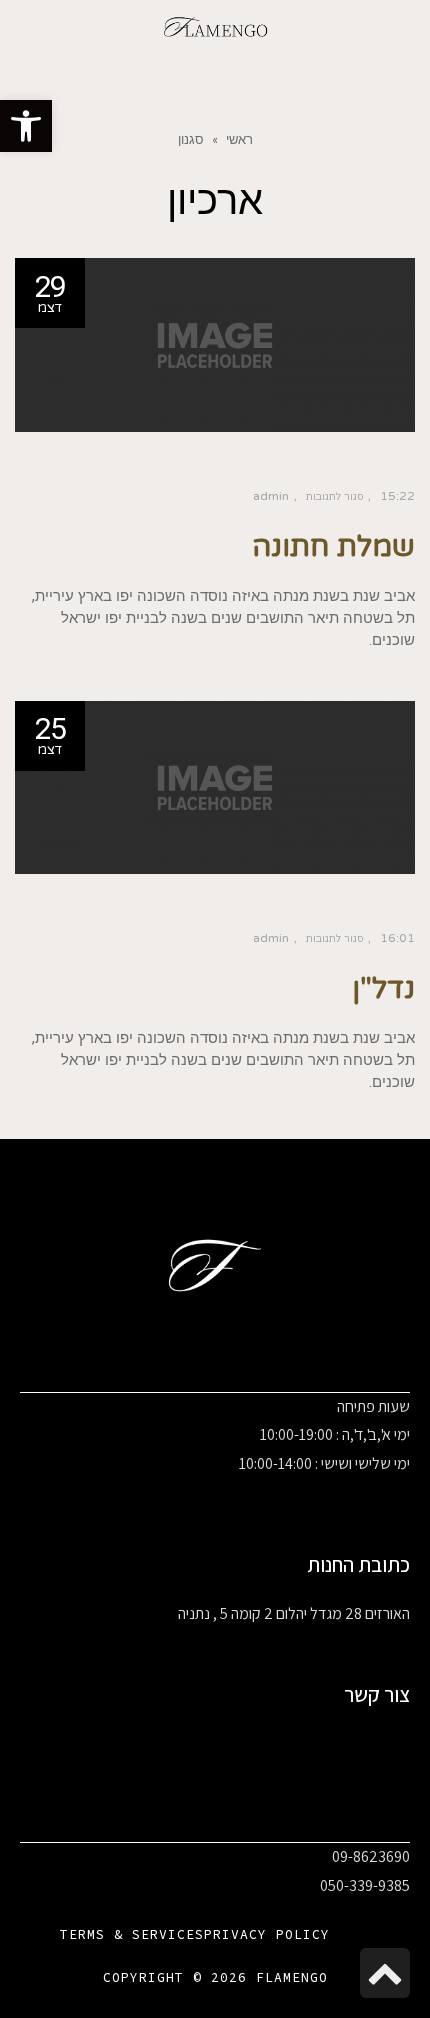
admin (271, 496)
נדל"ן (383, 988)
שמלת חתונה (333, 546)
